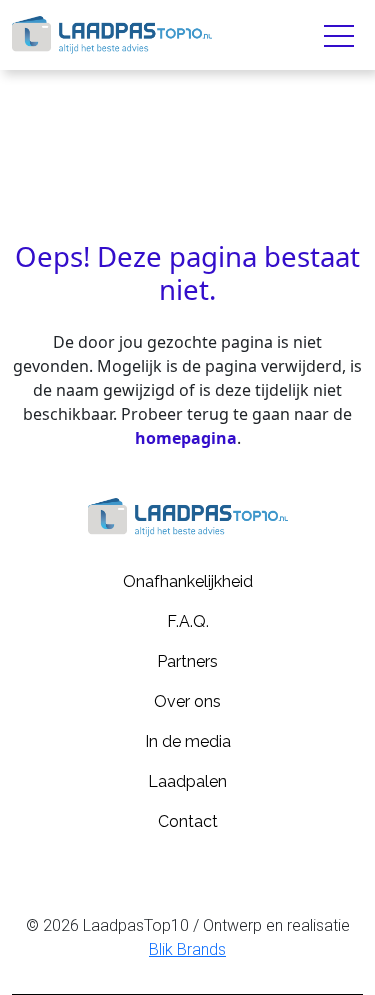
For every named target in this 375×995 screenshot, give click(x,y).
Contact (188, 821)
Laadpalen (187, 781)
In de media (188, 741)
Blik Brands (187, 949)
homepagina (186, 438)
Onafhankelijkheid (188, 581)
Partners (187, 661)
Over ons (187, 701)
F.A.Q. (188, 621)
